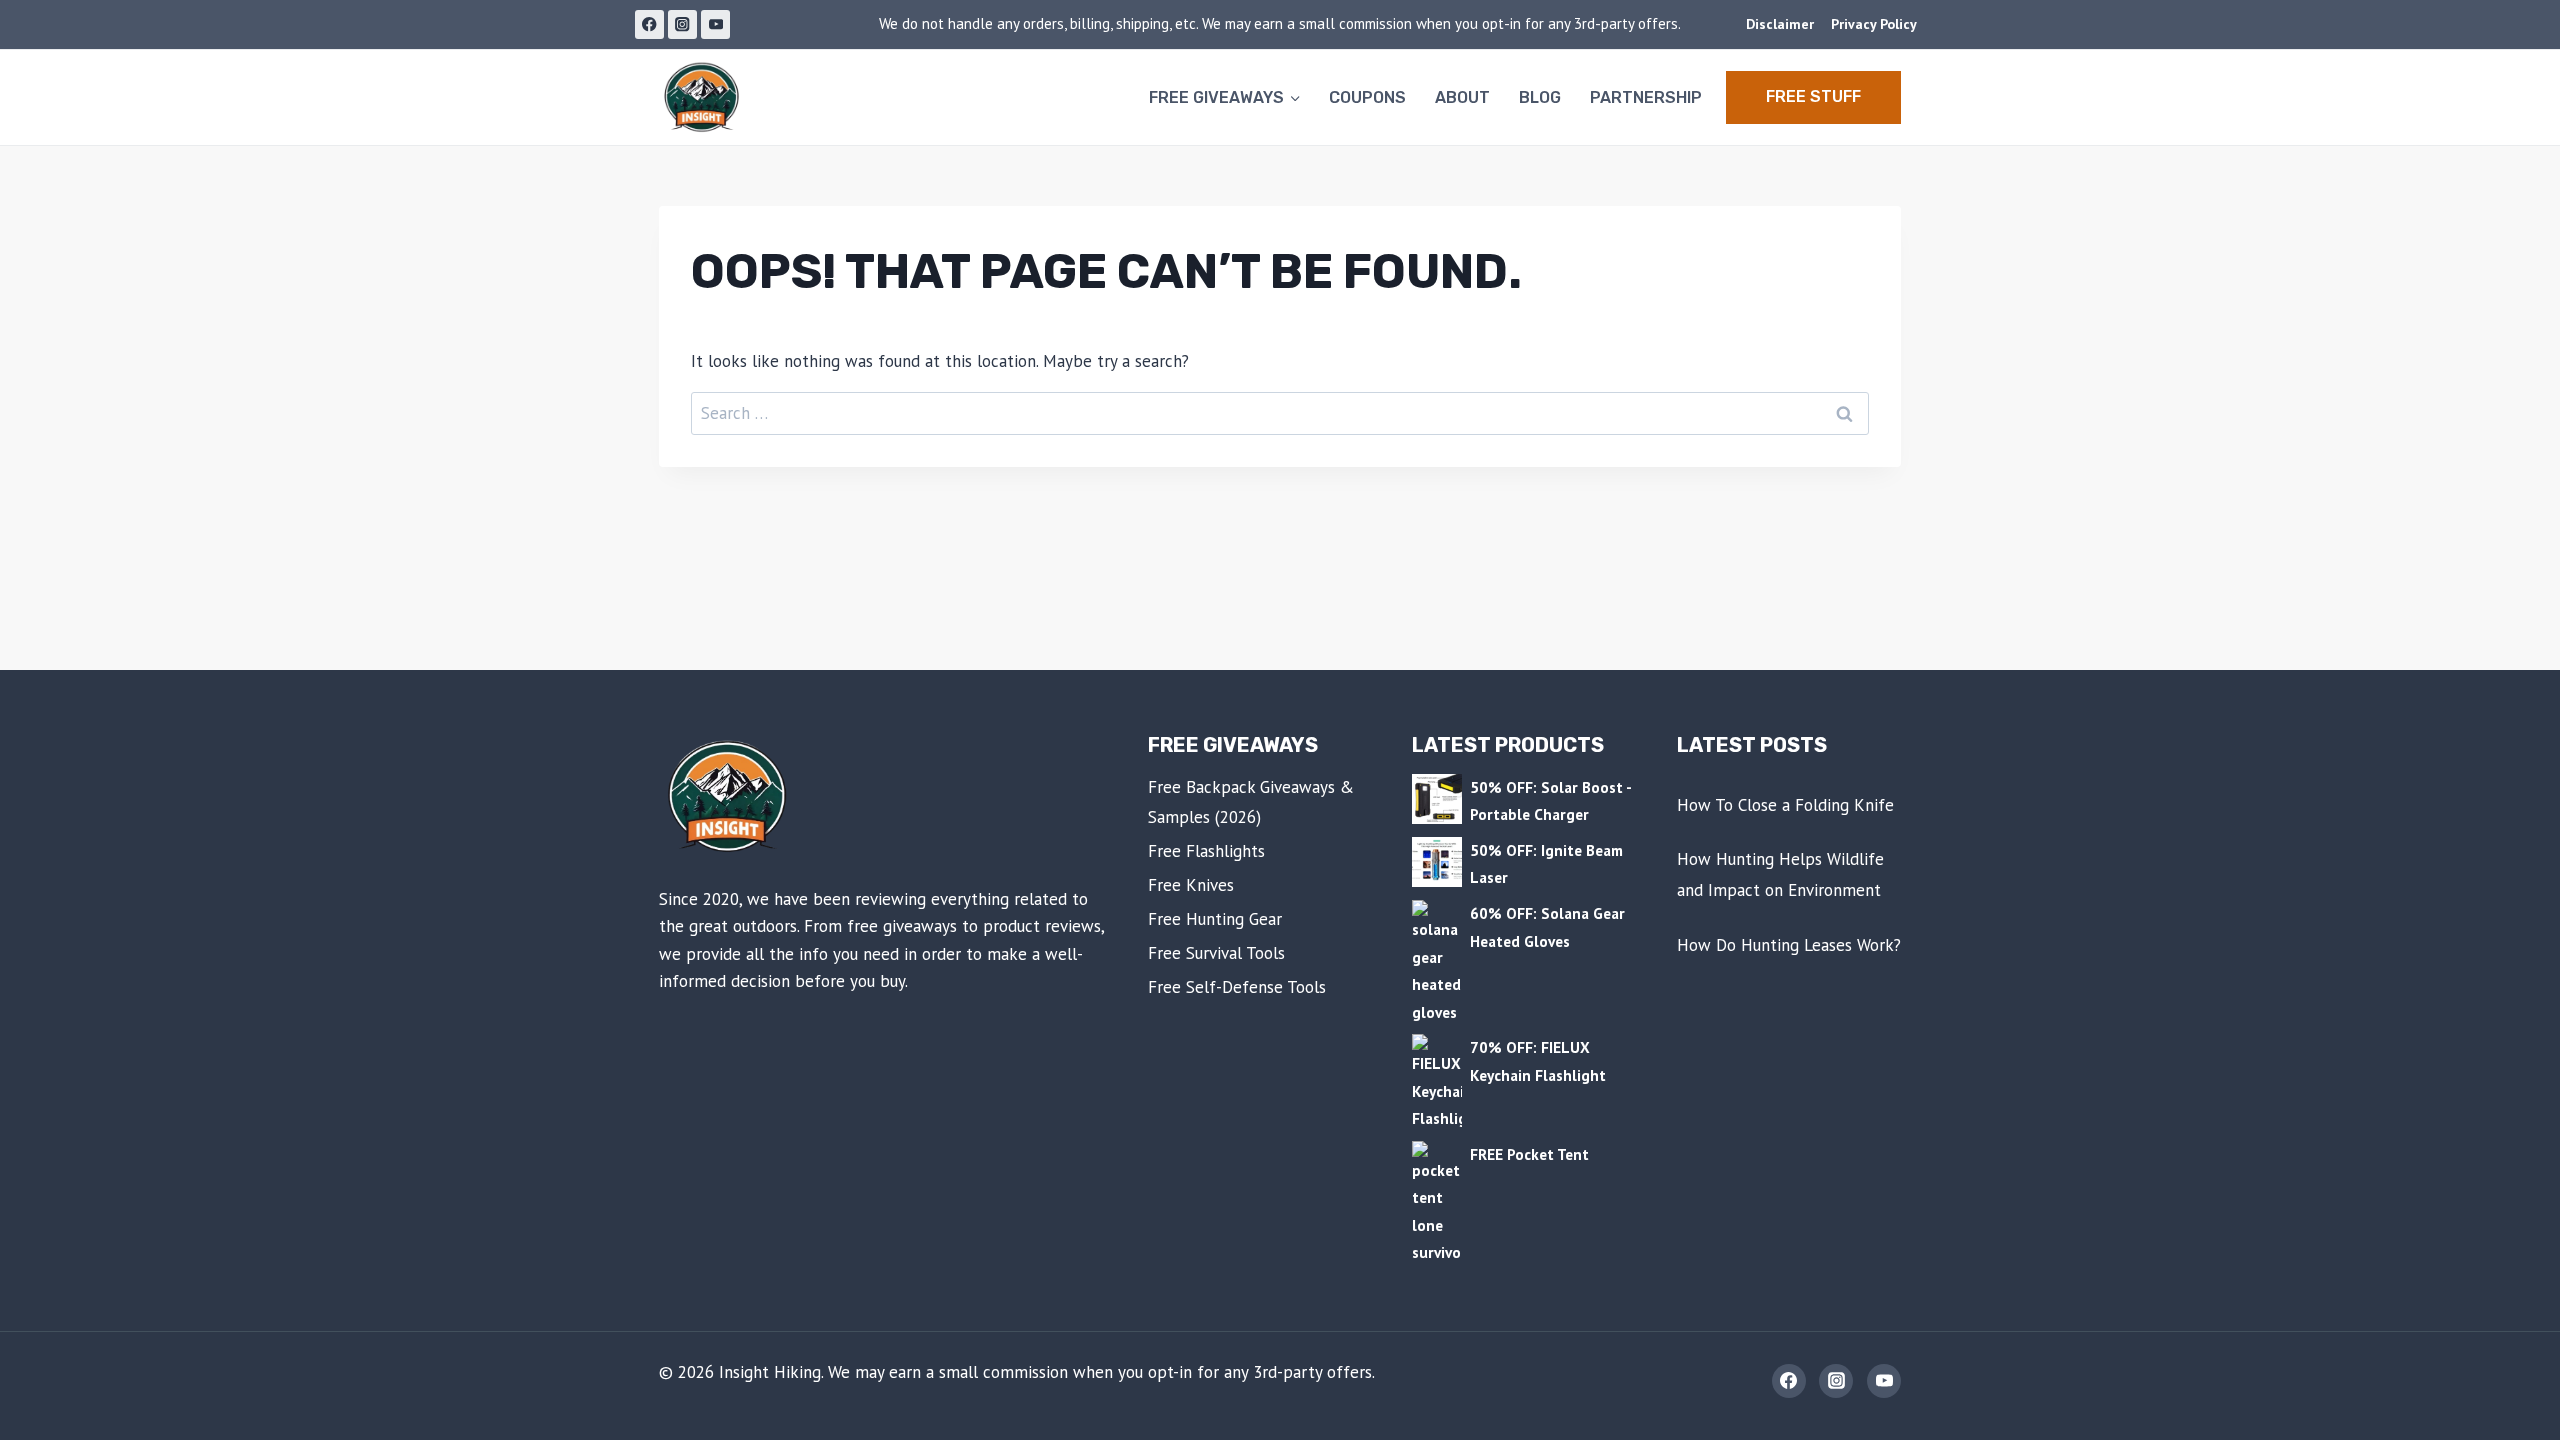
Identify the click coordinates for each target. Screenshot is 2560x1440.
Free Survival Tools (1216, 953)
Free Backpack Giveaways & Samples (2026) (1251, 802)
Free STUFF (1813, 96)
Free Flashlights (1206, 851)
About (1462, 97)
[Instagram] (682, 24)
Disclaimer (1780, 24)
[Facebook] (649, 24)
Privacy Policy (1874, 24)
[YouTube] (715, 24)
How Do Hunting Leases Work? (1789, 945)
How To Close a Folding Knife (1785, 805)
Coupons (1367, 97)
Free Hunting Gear (1215, 919)
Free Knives (1191, 885)
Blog (1540, 97)
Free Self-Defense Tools (1237, 987)
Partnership (1646, 97)
